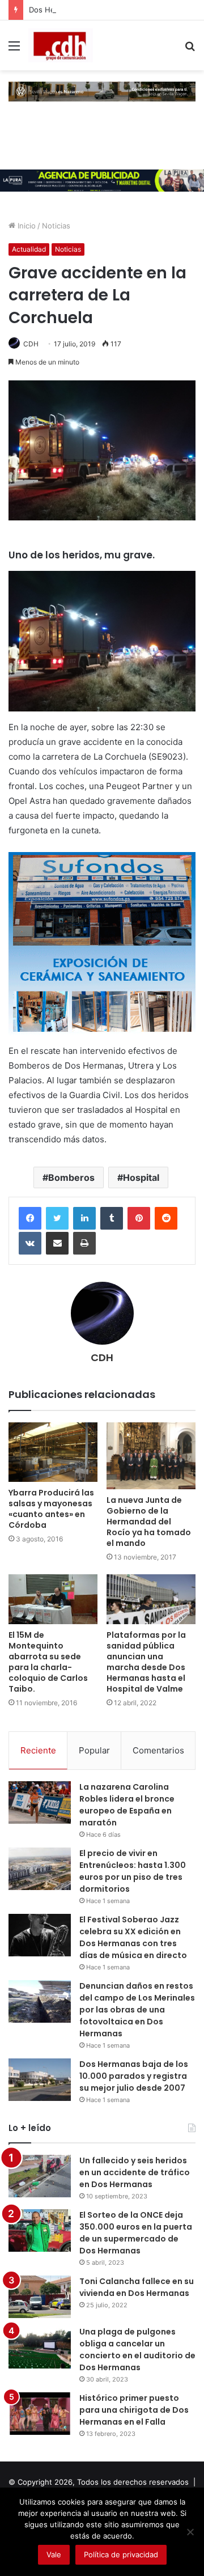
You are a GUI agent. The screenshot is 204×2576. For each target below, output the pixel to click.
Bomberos (71, 1177)
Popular (94, 1750)
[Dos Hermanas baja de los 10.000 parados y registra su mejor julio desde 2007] (40, 2080)
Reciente (38, 1750)
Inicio (25, 226)
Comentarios (158, 1750)
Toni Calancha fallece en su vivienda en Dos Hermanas (137, 2287)
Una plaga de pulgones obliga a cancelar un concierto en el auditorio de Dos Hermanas (137, 2350)
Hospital (141, 1177)
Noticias (56, 226)
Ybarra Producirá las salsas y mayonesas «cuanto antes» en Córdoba (51, 1509)
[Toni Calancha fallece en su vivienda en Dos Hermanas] (40, 2297)
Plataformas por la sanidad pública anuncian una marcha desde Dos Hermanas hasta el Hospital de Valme (146, 1662)
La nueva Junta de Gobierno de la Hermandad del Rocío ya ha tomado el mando (149, 1522)
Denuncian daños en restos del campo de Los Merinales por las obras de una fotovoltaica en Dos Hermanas (137, 2010)
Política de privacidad (121, 2554)
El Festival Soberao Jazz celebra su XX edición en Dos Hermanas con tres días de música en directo (133, 1937)
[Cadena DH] (61, 45)
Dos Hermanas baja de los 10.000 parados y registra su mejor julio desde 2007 (134, 2076)
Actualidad (29, 249)
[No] (190, 2532)
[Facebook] (30, 1218)
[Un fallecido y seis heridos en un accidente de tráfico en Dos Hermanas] (40, 2176)
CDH (31, 344)
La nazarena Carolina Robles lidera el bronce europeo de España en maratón (127, 1805)
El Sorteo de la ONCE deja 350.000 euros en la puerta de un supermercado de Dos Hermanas (136, 2233)
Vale (54, 2554)
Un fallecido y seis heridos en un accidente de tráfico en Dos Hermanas (135, 2172)
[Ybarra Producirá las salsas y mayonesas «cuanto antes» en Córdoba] (53, 1452)
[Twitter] (57, 1218)
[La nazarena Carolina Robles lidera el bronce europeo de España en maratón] (40, 1802)
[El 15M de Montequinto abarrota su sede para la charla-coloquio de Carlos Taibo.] (53, 1600)
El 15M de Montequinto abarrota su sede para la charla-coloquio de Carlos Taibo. (48, 1662)
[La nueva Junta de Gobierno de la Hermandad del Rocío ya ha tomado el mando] (151, 1456)
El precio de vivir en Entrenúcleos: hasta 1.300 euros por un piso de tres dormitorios (133, 1871)
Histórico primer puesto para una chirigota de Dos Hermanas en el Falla (134, 2410)
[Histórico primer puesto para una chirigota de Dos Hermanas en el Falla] (40, 2414)
